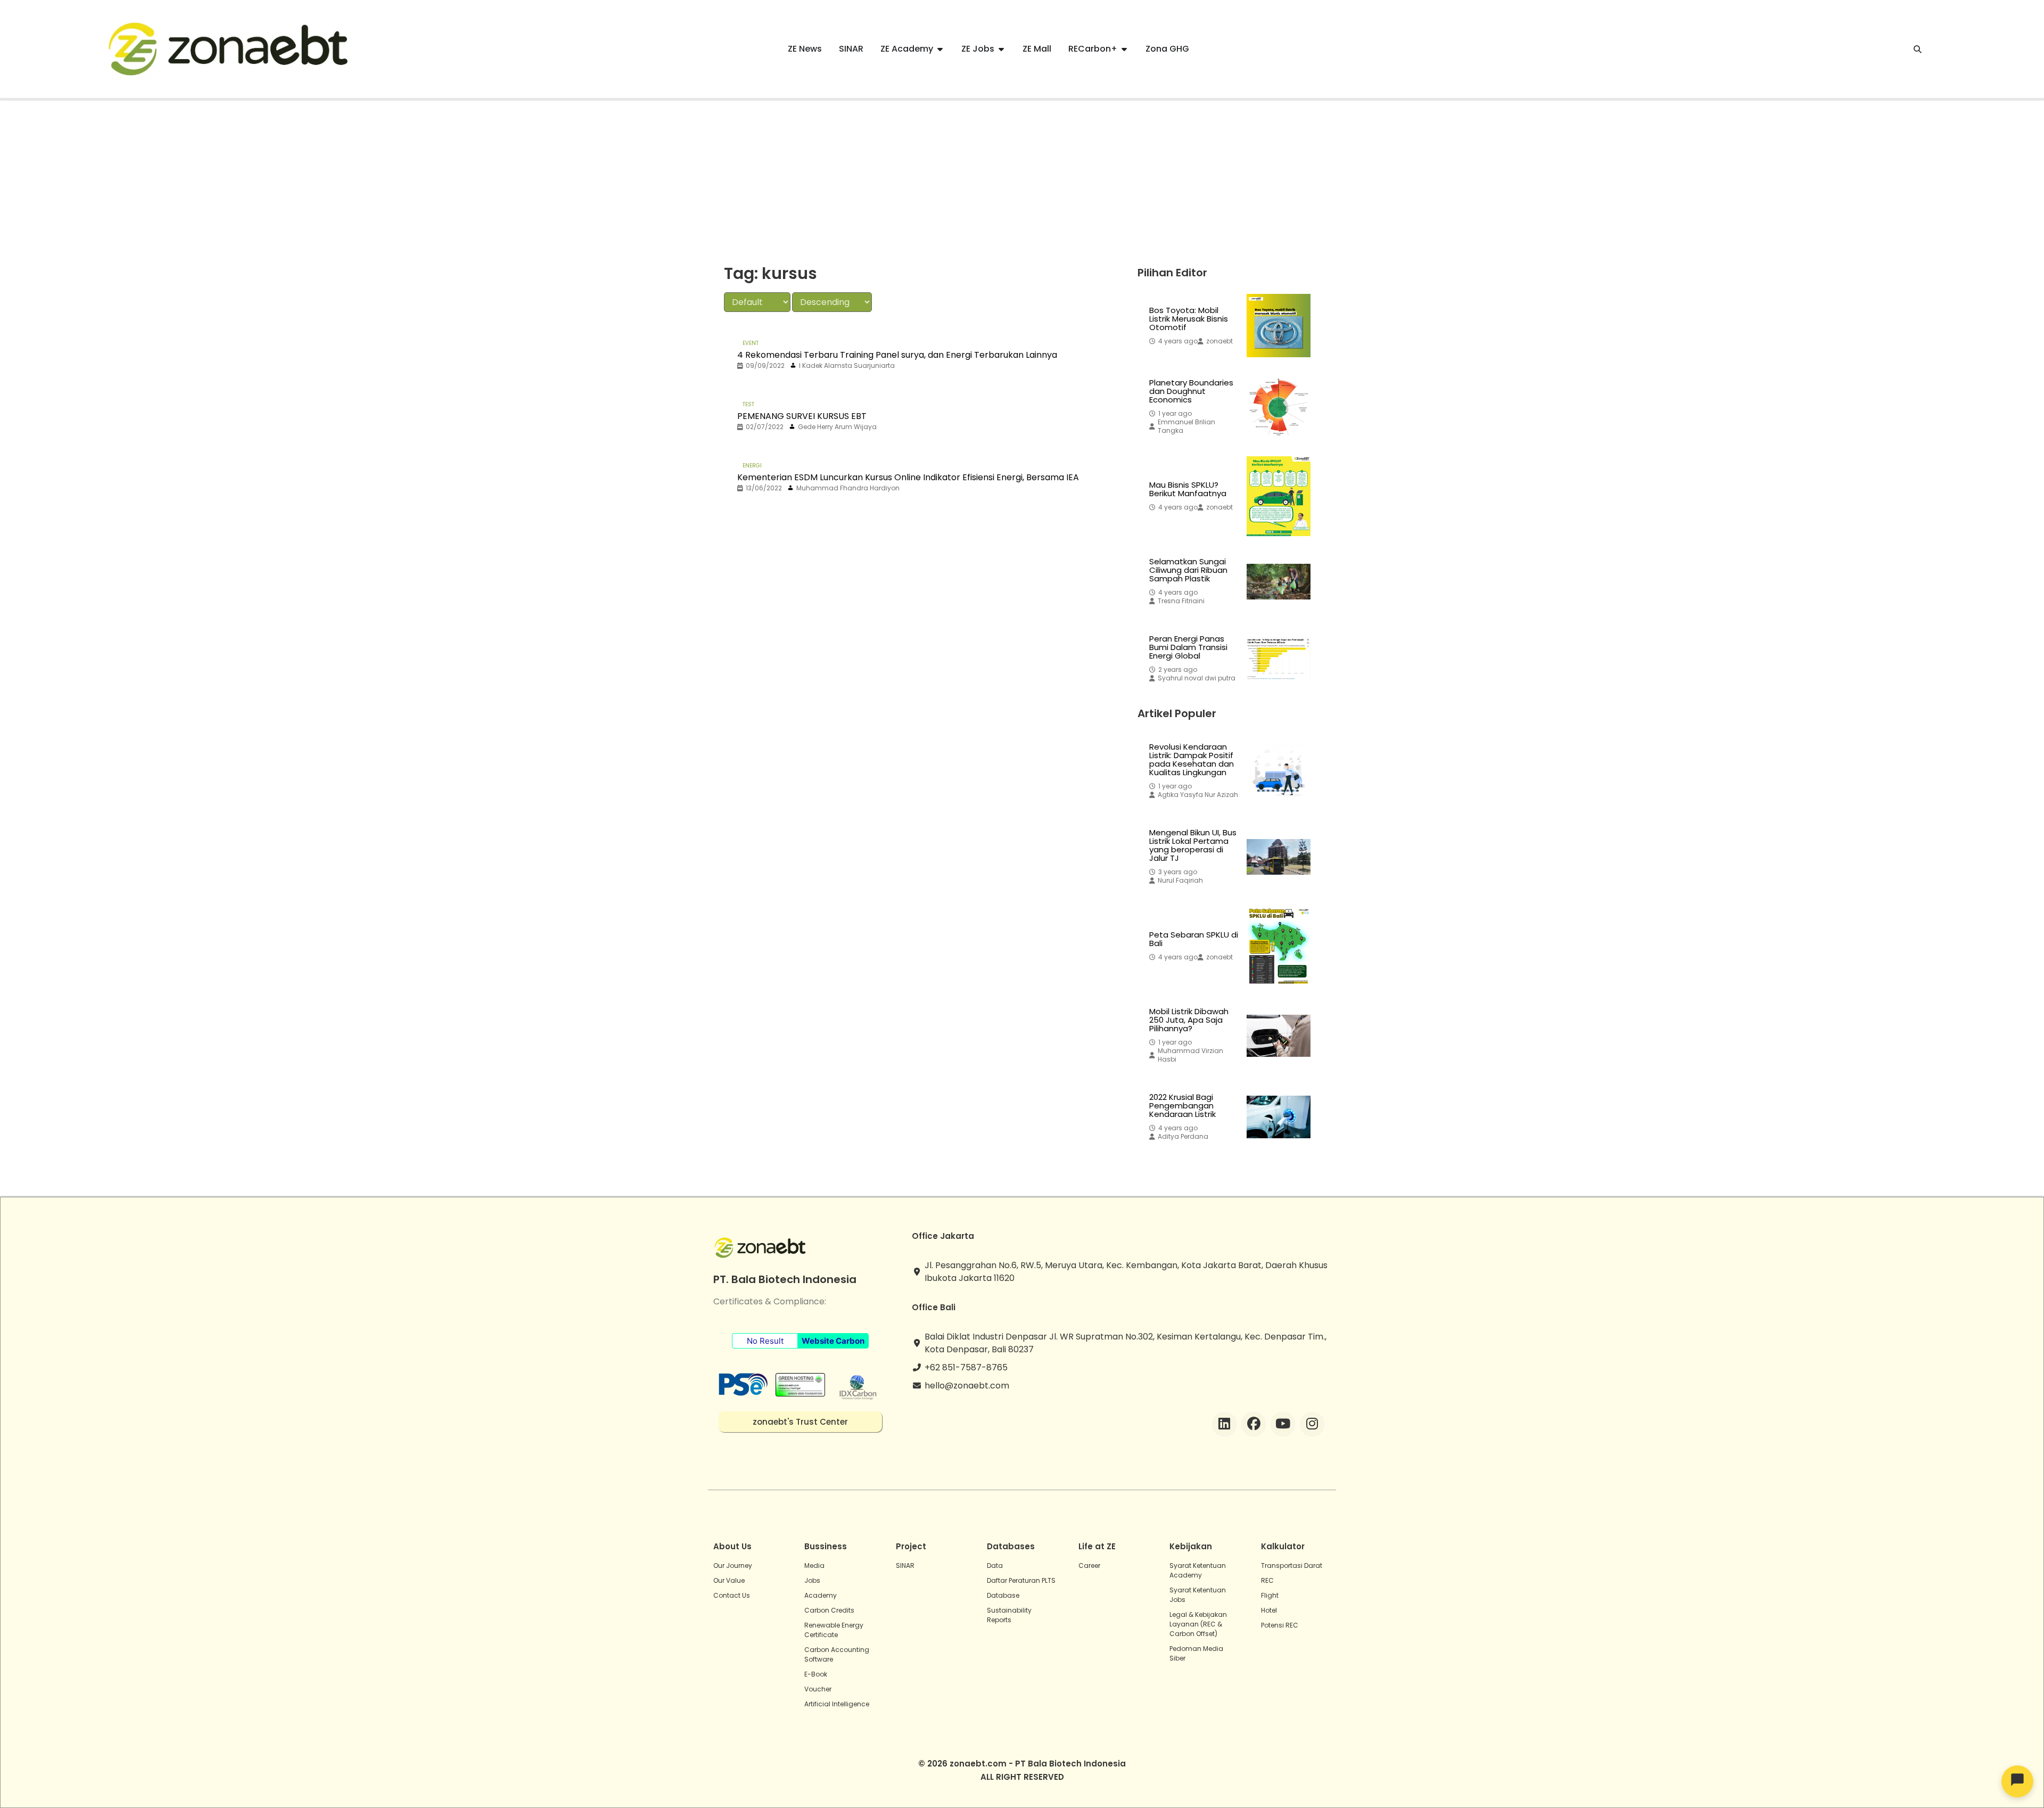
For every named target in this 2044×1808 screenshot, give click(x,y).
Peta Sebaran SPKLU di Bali (1194, 939)
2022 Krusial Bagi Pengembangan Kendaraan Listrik (1182, 1106)
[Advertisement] (1022, 180)
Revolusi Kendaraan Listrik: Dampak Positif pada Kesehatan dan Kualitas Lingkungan (1192, 760)
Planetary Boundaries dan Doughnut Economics (1191, 391)
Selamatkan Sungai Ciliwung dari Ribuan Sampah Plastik (1188, 570)
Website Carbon (833, 1341)
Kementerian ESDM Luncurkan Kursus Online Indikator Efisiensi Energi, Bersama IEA (908, 477)
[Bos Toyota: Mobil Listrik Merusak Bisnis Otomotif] (1279, 326)
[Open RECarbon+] (1124, 49)
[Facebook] (1254, 1424)
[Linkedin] (1224, 1424)
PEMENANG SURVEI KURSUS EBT (802, 416)
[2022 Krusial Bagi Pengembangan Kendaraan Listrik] (1279, 1117)
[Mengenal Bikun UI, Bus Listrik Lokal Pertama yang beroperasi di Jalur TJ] (1279, 857)
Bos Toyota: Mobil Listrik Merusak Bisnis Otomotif (1189, 319)
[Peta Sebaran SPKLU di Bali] (1279, 946)
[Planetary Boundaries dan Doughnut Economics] (1279, 407)
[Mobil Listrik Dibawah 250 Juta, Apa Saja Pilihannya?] (1279, 1036)
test (748, 404)
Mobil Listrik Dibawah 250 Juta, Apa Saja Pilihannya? (1189, 1020)
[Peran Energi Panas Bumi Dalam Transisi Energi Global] (1279, 659)
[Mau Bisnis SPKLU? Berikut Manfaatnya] (1279, 496)
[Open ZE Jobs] (1001, 49)
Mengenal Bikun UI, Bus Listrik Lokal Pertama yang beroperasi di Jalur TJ (1193, 845)
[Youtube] (1283, 1424)
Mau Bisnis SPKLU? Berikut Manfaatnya (1188, 489)
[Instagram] (1312, 1424)
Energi (752, 466)
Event (751, 343)
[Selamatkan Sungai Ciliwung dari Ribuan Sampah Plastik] (1279, 581)
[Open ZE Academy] (940, 49)
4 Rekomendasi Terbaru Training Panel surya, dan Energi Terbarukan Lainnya (897, 355)
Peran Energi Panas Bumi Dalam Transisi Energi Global (1188, 647)
